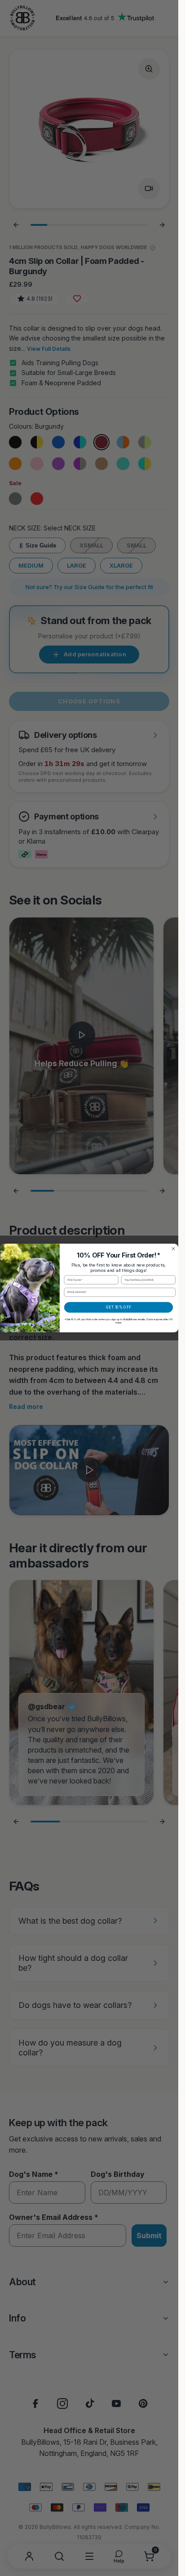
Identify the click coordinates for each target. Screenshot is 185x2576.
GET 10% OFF (119, 1307)
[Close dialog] (173, 1249)
